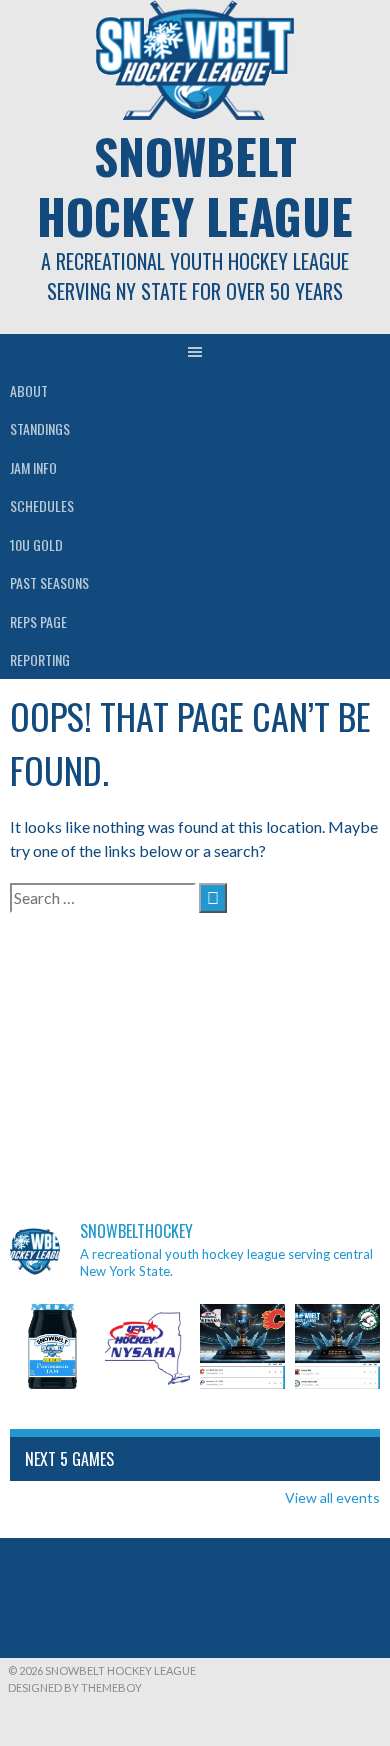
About (29, 390)
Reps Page (38, 621)
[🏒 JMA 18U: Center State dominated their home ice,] (337, 1346)
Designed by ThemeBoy (75, 1687)
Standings (40, 428)
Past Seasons (49, 582)
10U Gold (36, 544)
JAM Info (33, 467)
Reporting (40, 659)
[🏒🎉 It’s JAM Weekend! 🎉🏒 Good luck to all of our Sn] (52, 1346)
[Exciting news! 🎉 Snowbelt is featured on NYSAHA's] (147, 1346)
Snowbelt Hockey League (195, 185)
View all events (332, 1497)
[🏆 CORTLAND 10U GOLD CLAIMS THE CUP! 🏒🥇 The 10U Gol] (242, 1346)
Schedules (42, 505)
